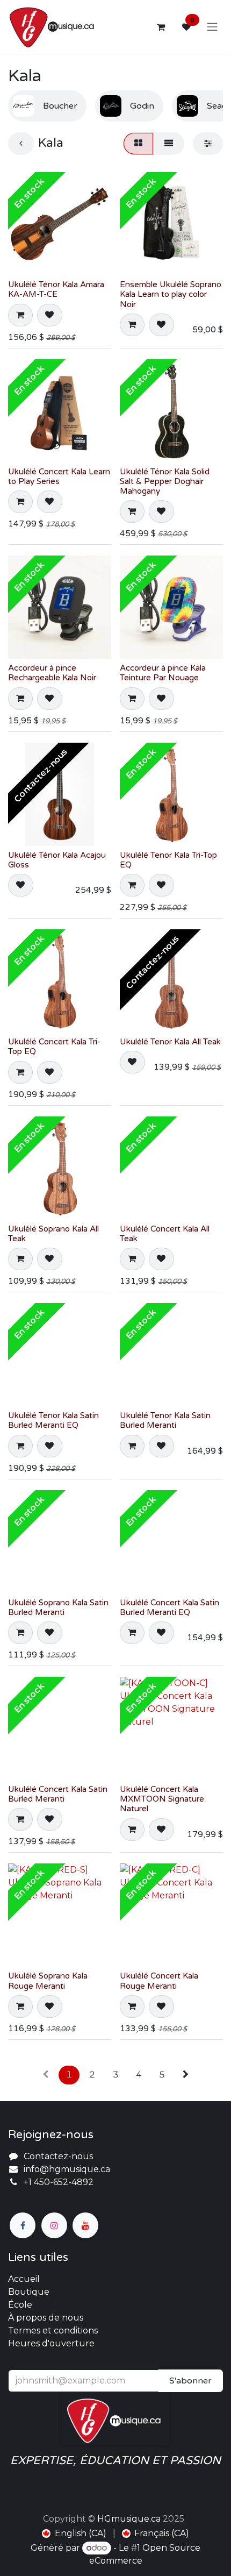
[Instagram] (54, 2225)
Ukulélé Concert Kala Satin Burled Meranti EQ (169, 1607)
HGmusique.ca (129, 2519)
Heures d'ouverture (51, 2343)
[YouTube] (85, 2225)
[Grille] (138, 144)
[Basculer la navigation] (212, 27)
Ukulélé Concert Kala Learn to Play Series (59, 476)
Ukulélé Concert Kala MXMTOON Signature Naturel (162, 1799)
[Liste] (169, 144)
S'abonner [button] (190, 2381)
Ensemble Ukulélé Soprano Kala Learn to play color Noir (171, 294)
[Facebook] (23, 2225)
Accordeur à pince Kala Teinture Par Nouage (163, 673)
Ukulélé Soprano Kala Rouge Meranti (48, 1981)
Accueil (24, 2279)
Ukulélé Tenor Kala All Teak (170, 1042)
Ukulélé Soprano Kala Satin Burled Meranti (58, 1607)
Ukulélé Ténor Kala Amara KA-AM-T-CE (56, 289)
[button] (20, 315)
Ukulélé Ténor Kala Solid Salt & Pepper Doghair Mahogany (165, 481)
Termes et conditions (53, 2331)
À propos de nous (46, 2318)
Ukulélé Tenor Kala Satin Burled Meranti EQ (53, 1420)
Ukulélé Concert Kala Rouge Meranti (159, 1981)
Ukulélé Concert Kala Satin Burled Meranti (58, 1794)
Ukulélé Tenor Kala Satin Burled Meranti (165, 1420)
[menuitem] (74, 2534)
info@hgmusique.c (64, 2169)
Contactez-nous (58, 2156)
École (20, 2305)
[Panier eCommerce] (161, 27)
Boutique (29, 2292)
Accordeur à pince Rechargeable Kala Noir (52, 673)
